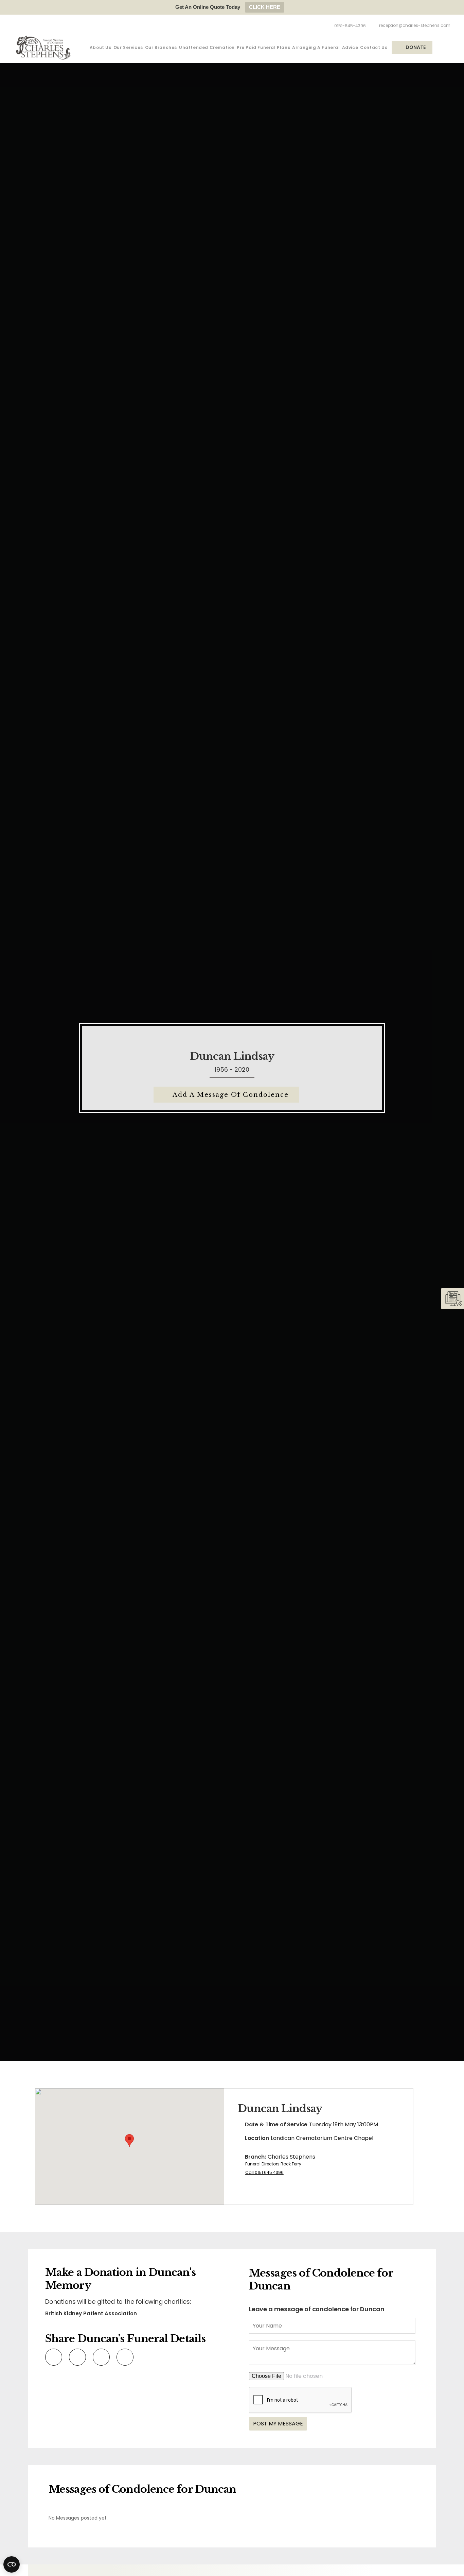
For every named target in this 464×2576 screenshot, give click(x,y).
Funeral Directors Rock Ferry (273, 2164)
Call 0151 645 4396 (264, 2172)
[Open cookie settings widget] (12, 2564)
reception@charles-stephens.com (415, 25)
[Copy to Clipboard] (124, 2357)
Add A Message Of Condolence (231, 1095)
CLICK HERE (265, 7)
